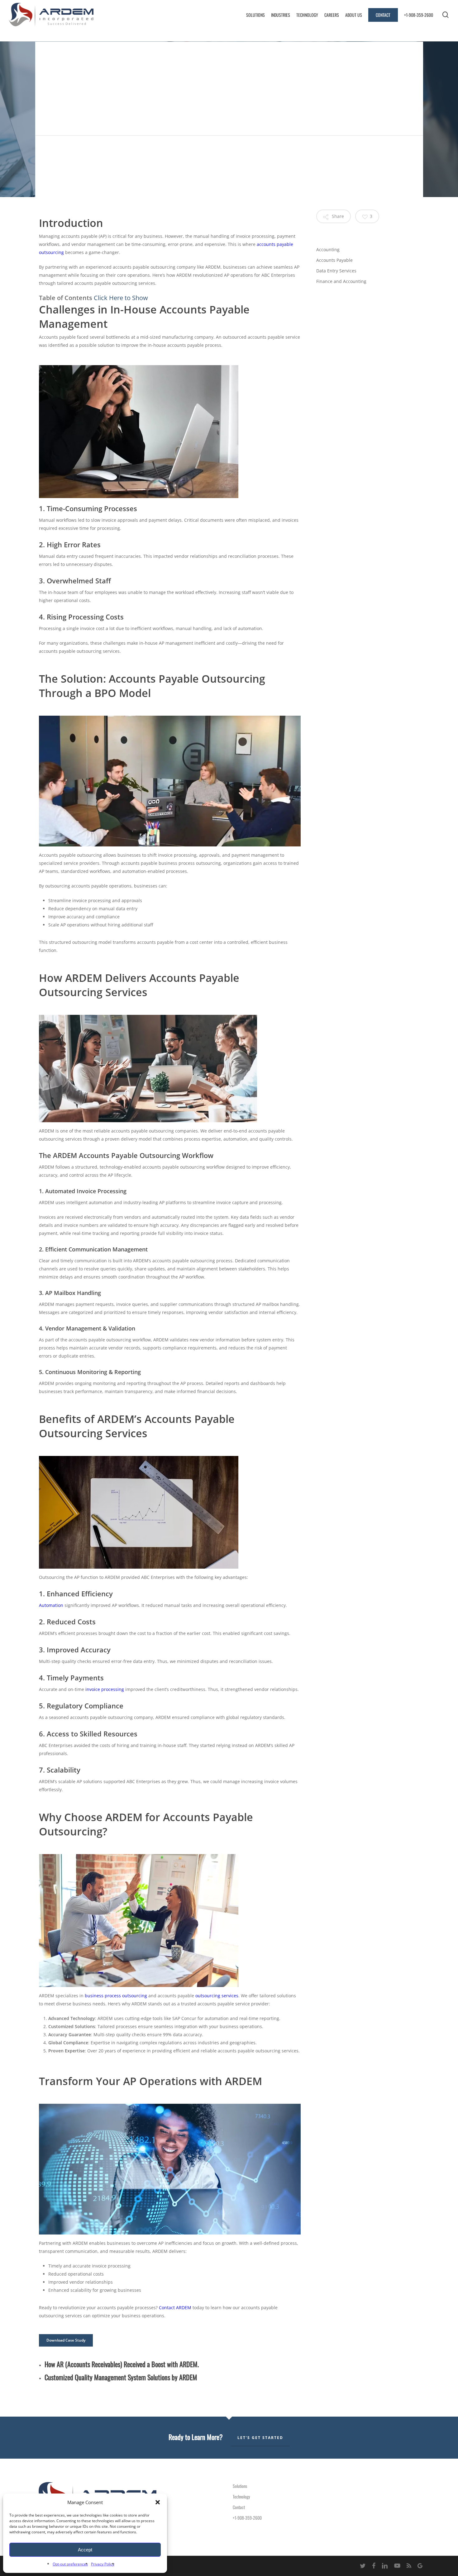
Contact (239, 2507)
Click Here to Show (121, 298)
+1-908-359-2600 (247, 2518)
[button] (158, 2502)
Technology (241, 2496)
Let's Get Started (260, 2438)
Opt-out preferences (70, 2564)
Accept (85, 2550)
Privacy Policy (103, 2564)
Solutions (240, 2486)
